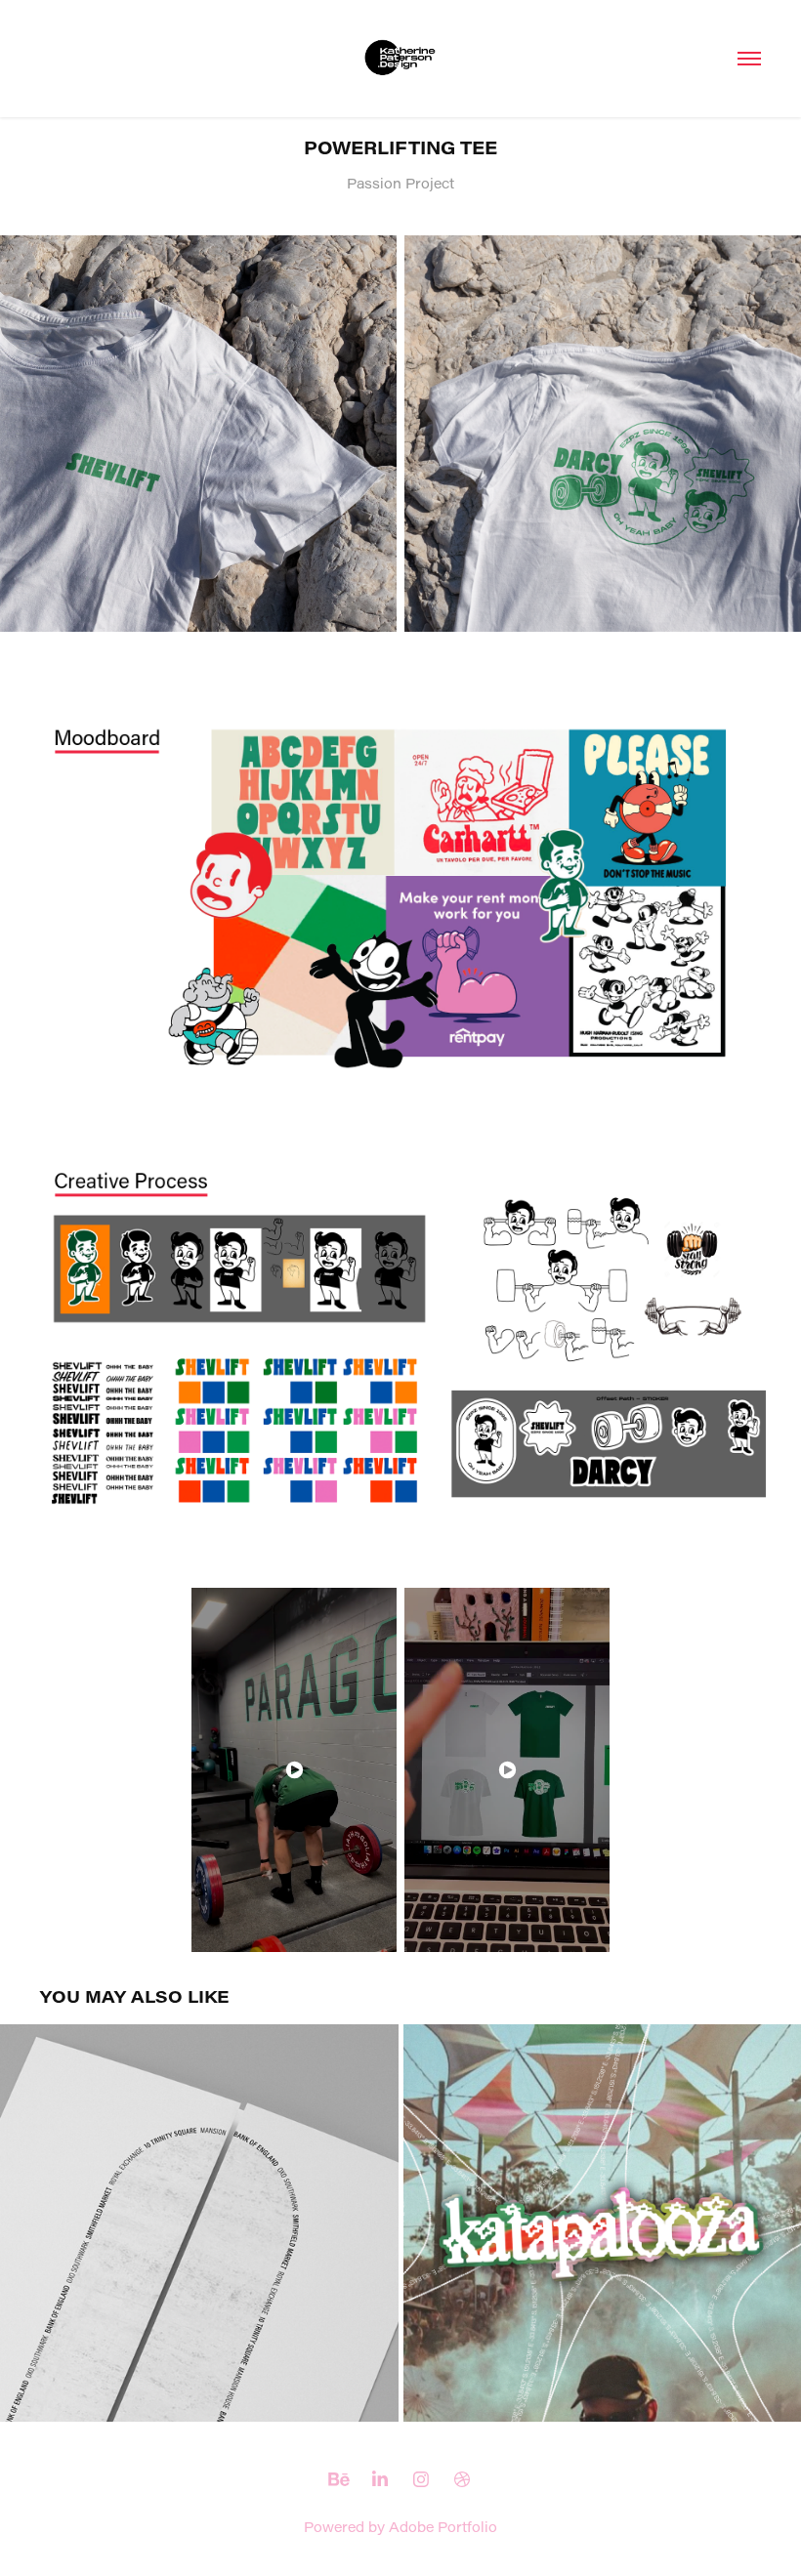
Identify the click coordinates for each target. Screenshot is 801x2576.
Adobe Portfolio (443, 2527)
